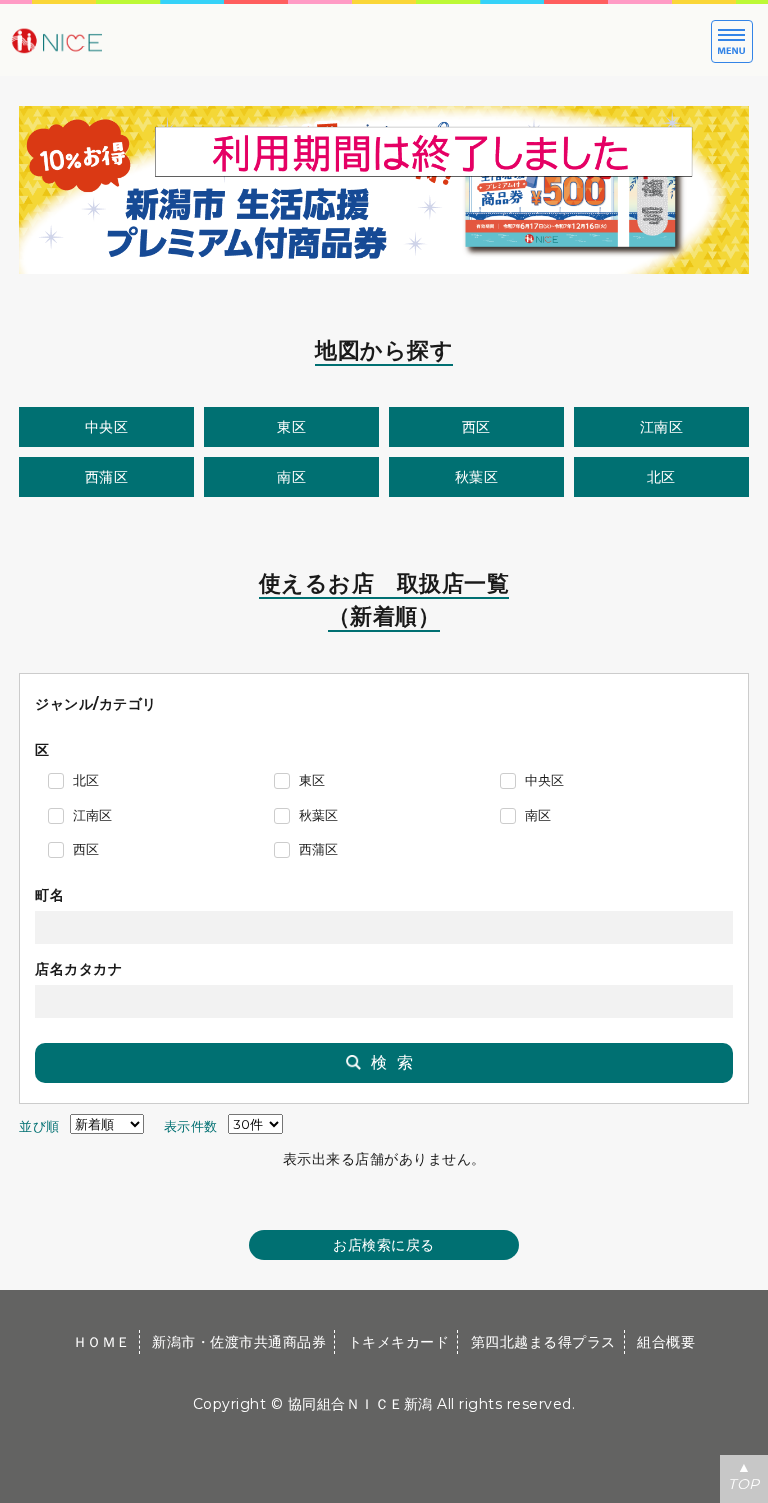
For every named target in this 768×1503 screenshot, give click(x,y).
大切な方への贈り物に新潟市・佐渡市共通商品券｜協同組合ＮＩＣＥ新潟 (120, 40)
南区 (291, 477)
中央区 (107, 427)
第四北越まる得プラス (543, 1342)
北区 (661, 477)
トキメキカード (399, 1342)
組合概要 (666, 1342)
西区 (476, 427)
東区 (291, 427)
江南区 (662, 427)
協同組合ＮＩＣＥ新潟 (360, 1404)
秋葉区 (477, 477)
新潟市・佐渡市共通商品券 (239, 1342)
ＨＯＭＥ (102, 1342)
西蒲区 (107, 477)
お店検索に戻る (384, 1245)
